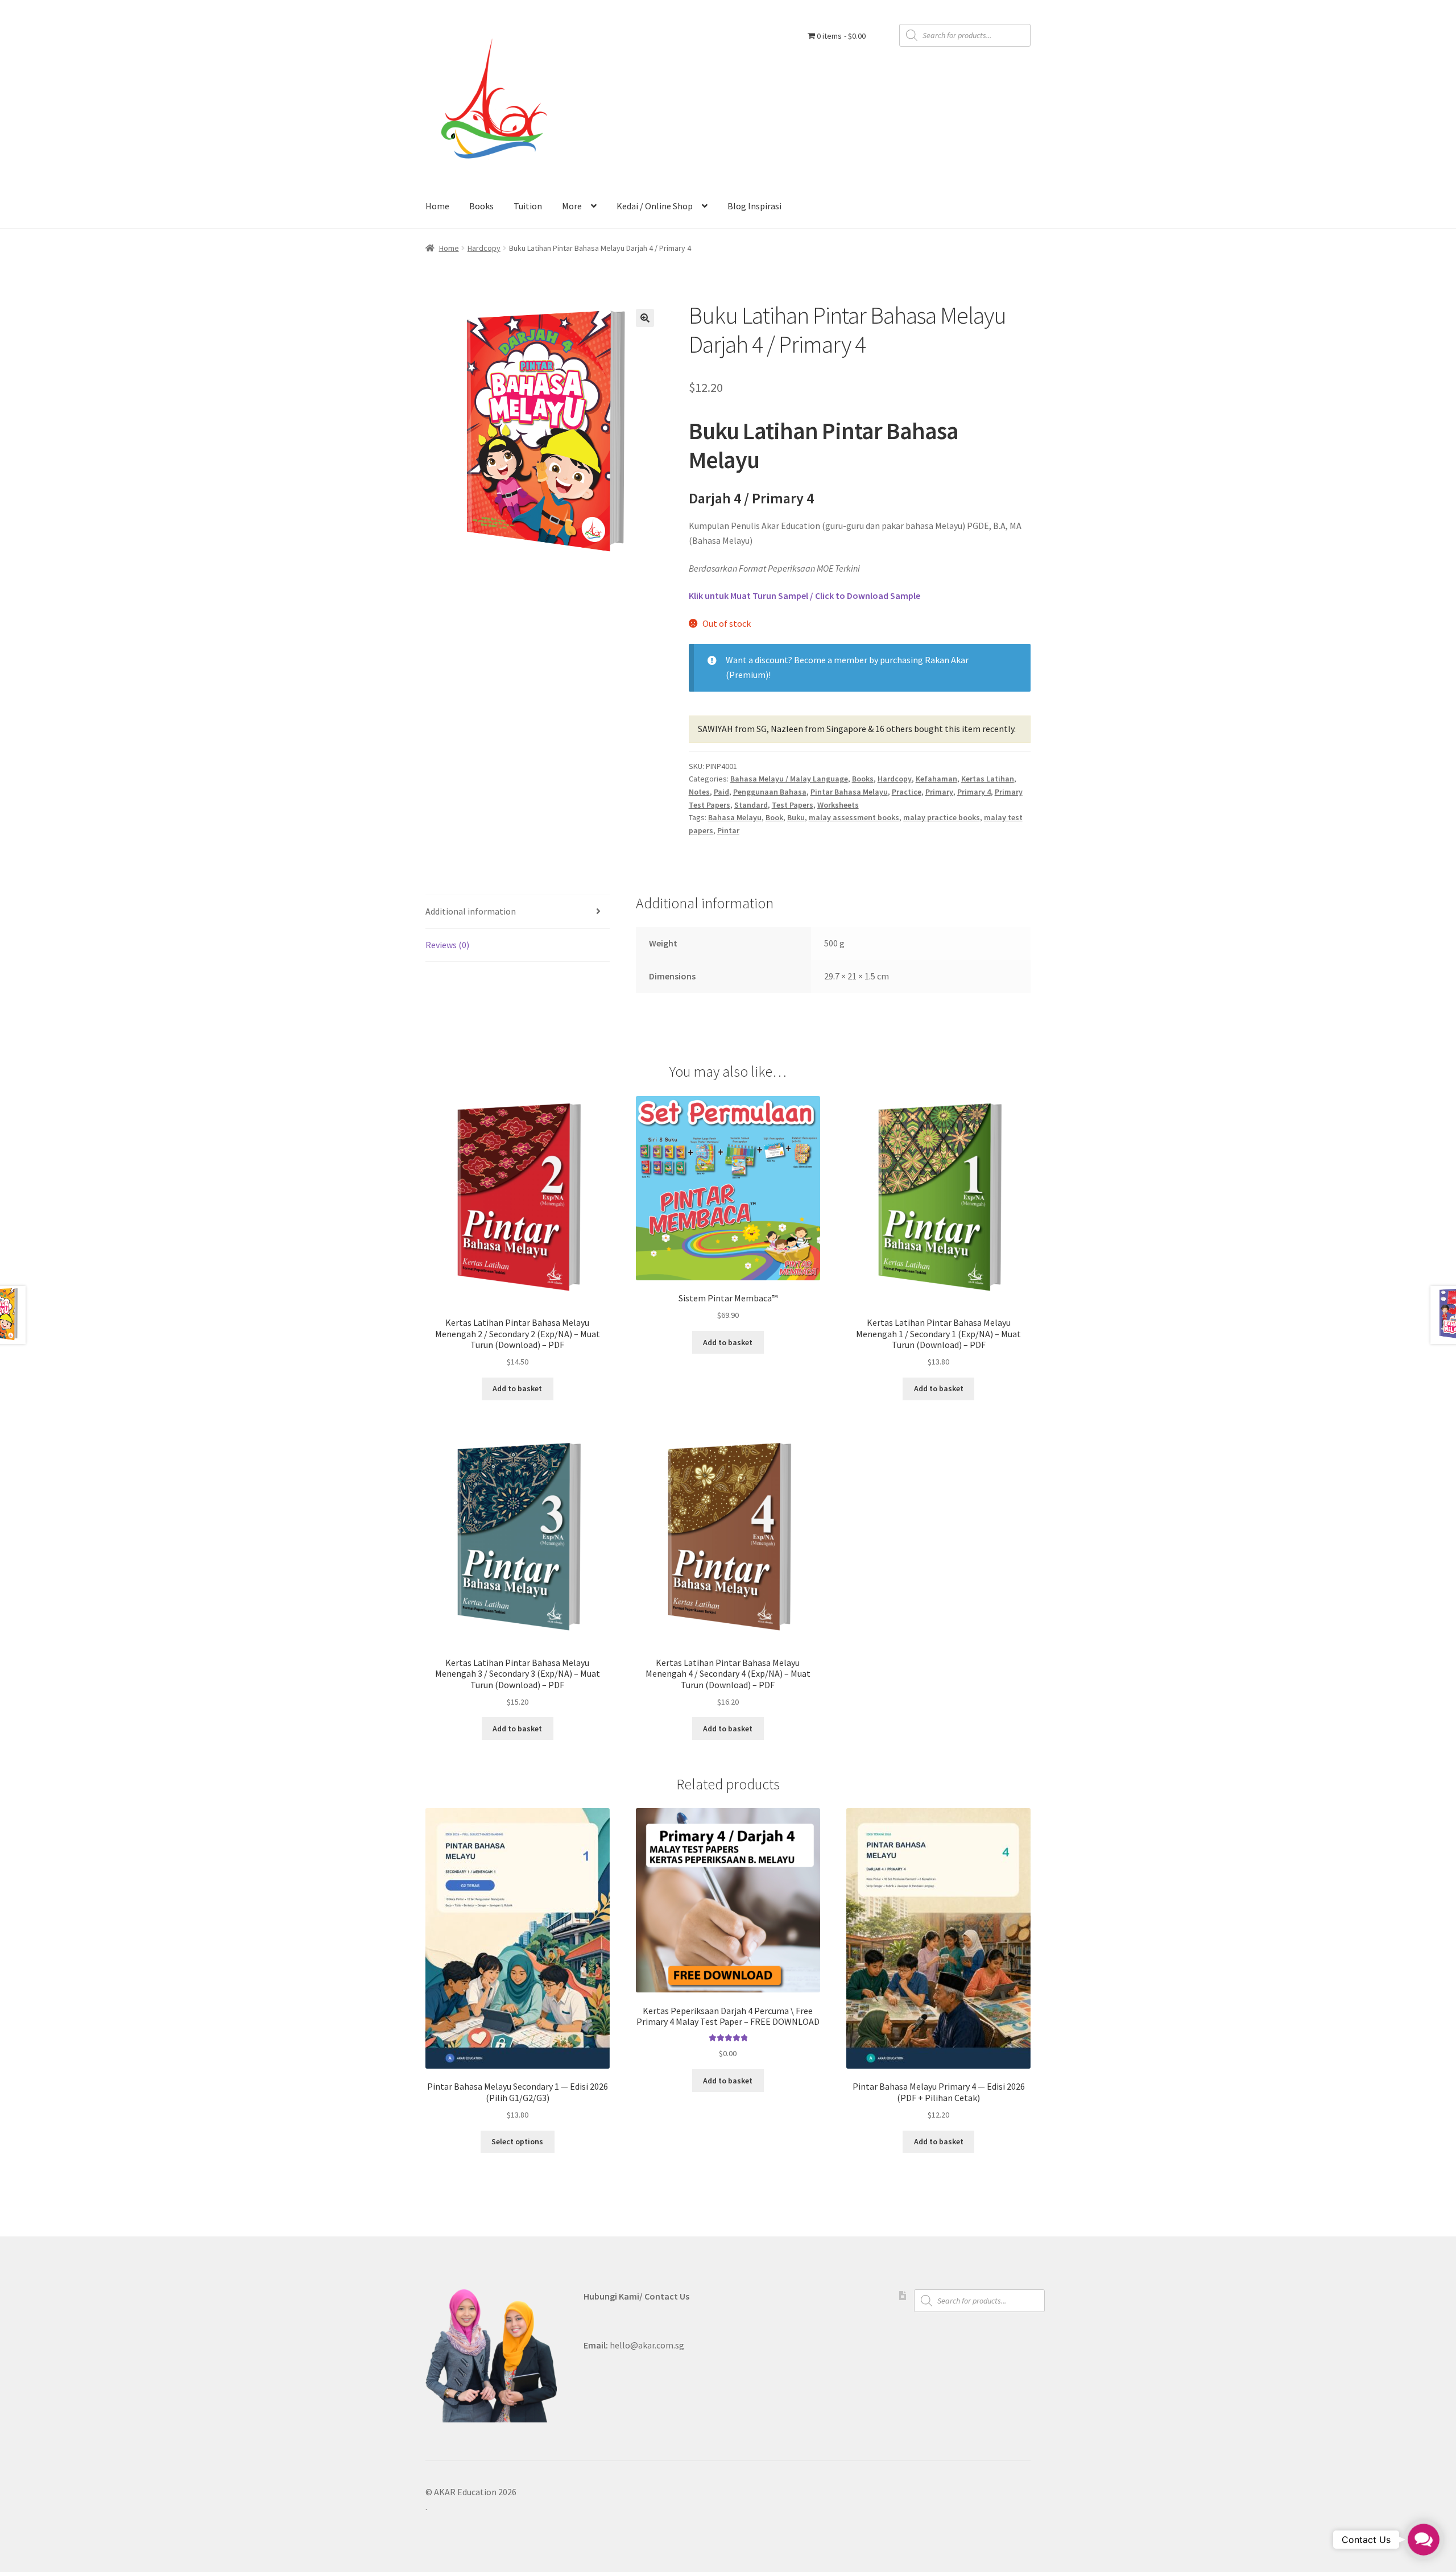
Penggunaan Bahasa (770, 792)
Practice (907, 792)
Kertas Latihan (988, 779)
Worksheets (838, 805)
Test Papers (793, 805)
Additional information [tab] (471, 911)
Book (774, 817)
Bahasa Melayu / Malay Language (789, 779)
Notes (699, 792)
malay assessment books (854, 817)
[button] (645, 318)
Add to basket (517, 1388)
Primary (939, 792)
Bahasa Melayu (735, 817)
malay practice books (942, 817)
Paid (721, 792)
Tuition (528, 206)
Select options (517, 2141)
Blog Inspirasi (754, 206)
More (572, 206)
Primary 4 (974, 792)
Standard (751, 805)
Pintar (728, 830)
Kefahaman (936, 779)
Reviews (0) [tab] (447, 945)
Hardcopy (484, 248)
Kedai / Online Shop (655, 206)
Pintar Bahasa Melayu (849, 792)
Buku (796, 817)
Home (437, 206)
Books (481, 206)
